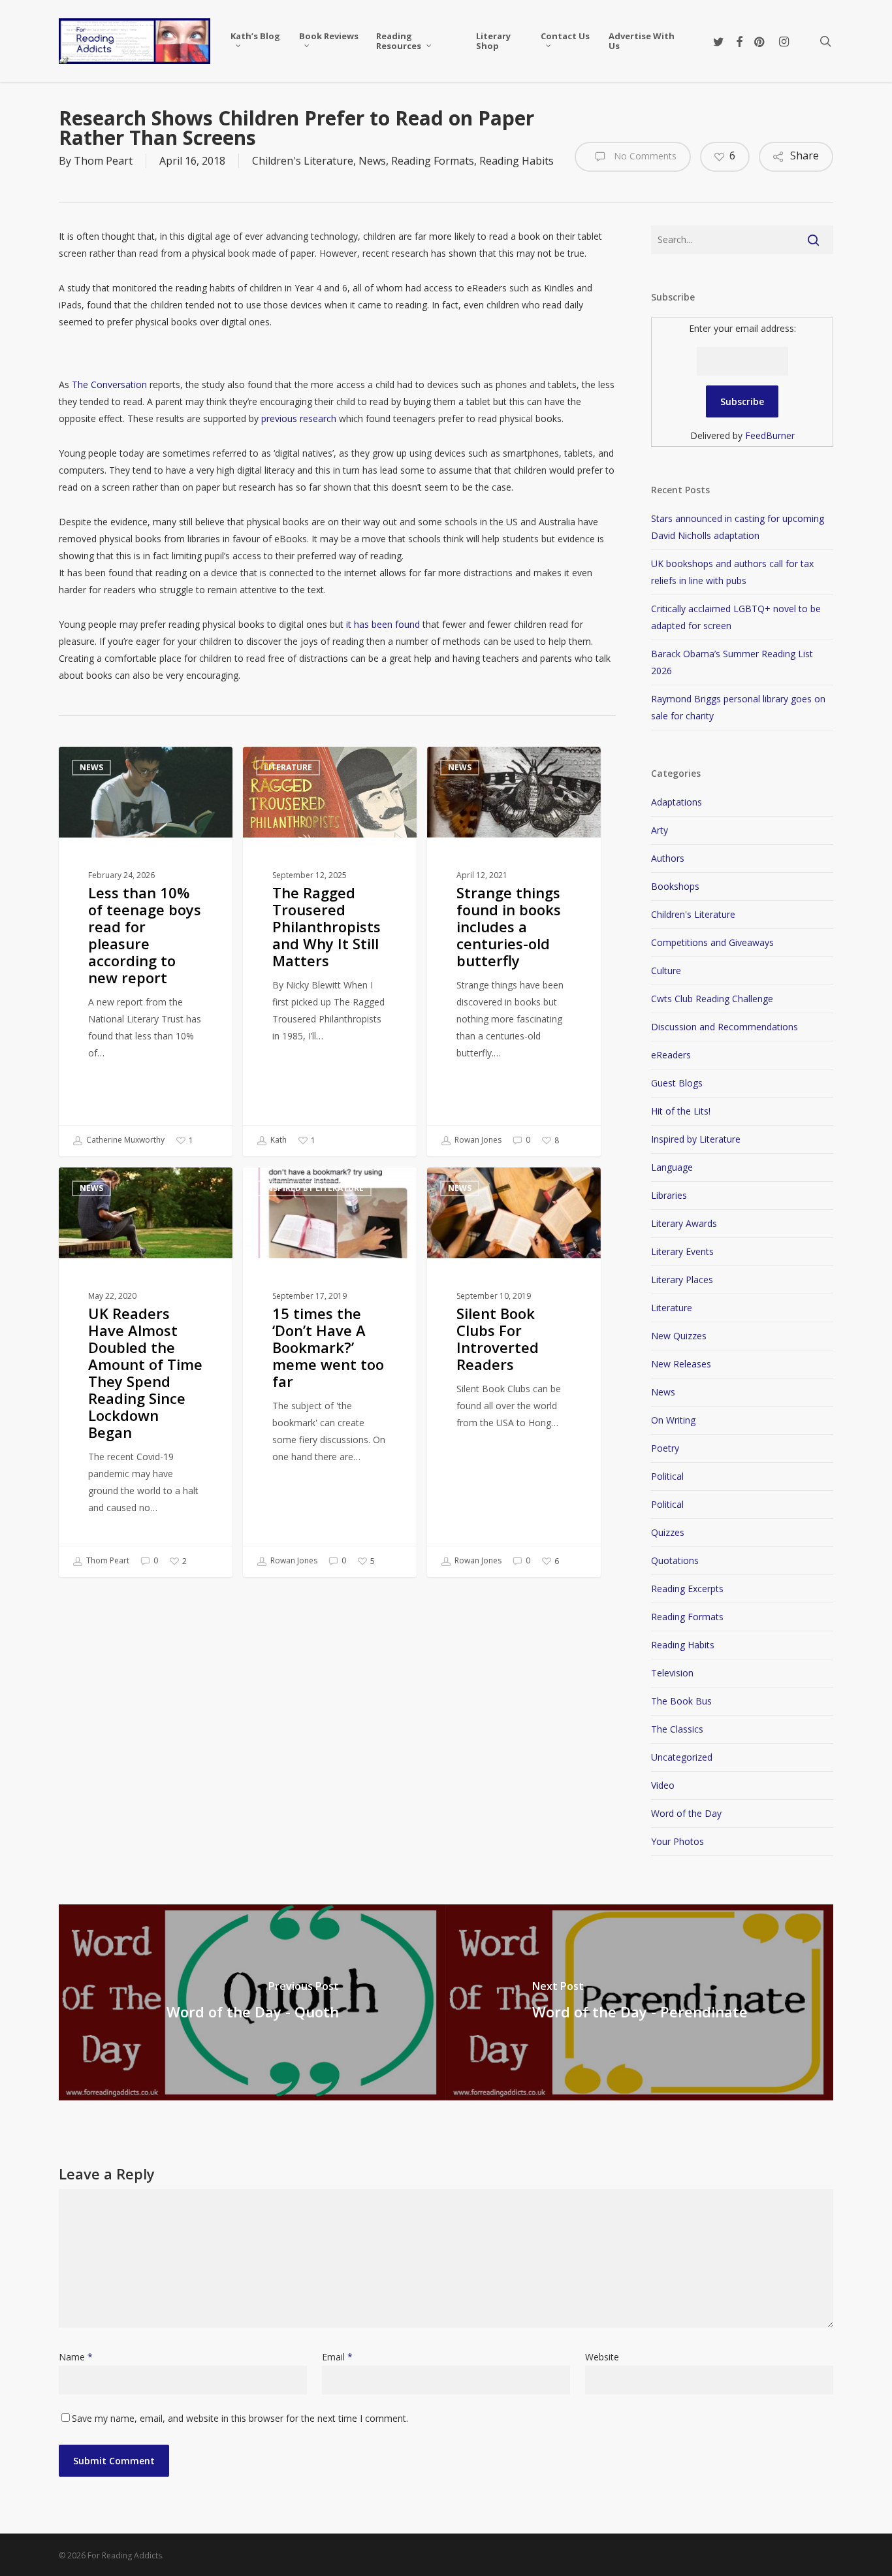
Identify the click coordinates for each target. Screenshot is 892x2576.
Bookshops (675, 886)
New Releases (681, 1364)
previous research (299, 418)
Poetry (665, 1448)
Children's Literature (303, 161)
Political (667, 1476)
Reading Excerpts (687, 1589)
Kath (278, 1140)
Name (76, 2357)
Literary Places (682, 1280)
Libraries (669, 1195)
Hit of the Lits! (681, 1111)
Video (663, 1785)
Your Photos (677, 1841)
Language (672, 1167)
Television (672, 1673)
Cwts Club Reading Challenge (712, 999)
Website (602, 2357)
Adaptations (677, 802)
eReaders (671, 1055)
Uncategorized (682, 1757)
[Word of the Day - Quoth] (252, 2002)
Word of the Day (686, 1813)
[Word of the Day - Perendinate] (640, 2002)
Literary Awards (684, 1223)
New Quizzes (679, 1336)
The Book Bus (681, 1701)
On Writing (673, 1420)
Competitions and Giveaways (712, 942)
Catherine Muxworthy (124, 1140)
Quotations (675, 1560)
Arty (660, 830)
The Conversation (109, 384)
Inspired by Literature (314, 1188)
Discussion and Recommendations (725, 1027)
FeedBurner (770, 435)
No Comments (644, 156)
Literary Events (682, 1251)
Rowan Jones (477, 1140)
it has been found (383, 624)
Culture (666, 970)
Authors (668, 858)
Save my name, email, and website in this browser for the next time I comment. (240, 2418)
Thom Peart (103, 161)
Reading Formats (433, 161)
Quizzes (668, 1532)
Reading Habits (517, 161)
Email (337, 2357)
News (372, 161)
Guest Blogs (677, 1083)
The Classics (677, 1729)
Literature (288, 767)
